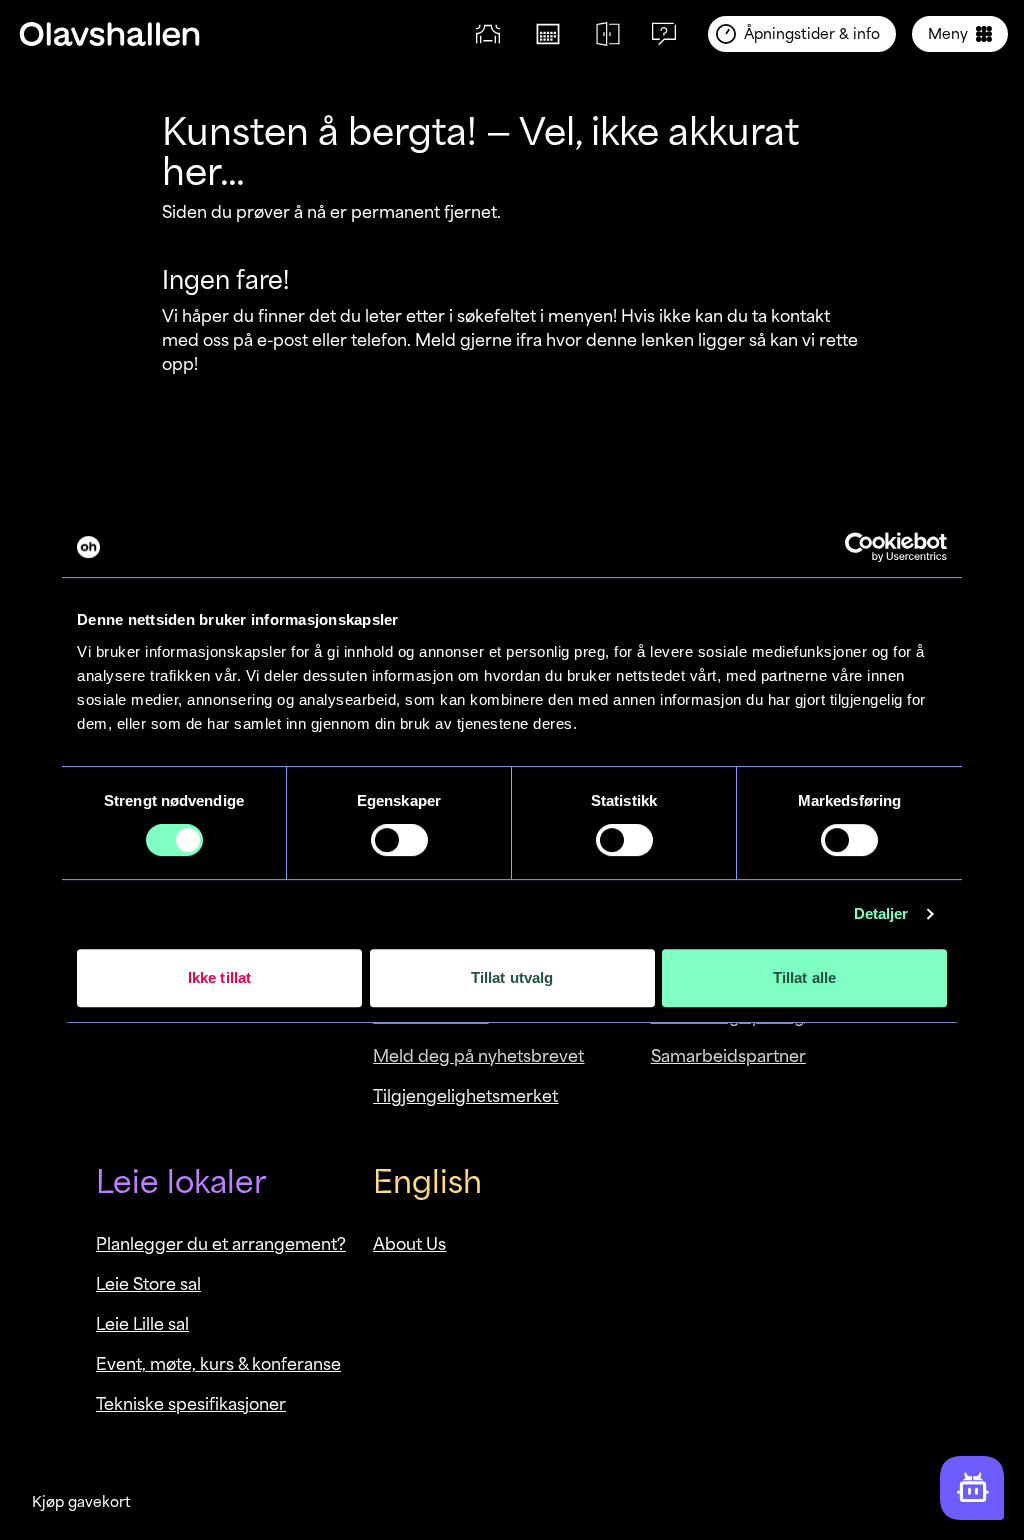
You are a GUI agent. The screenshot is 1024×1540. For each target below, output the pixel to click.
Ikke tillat (219, 977)
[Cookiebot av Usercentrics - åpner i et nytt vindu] (859, 547)
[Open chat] (972, 1488)
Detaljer (881, 913)
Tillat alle (804, 977)
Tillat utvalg (512, 977)
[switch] (399, 840)
